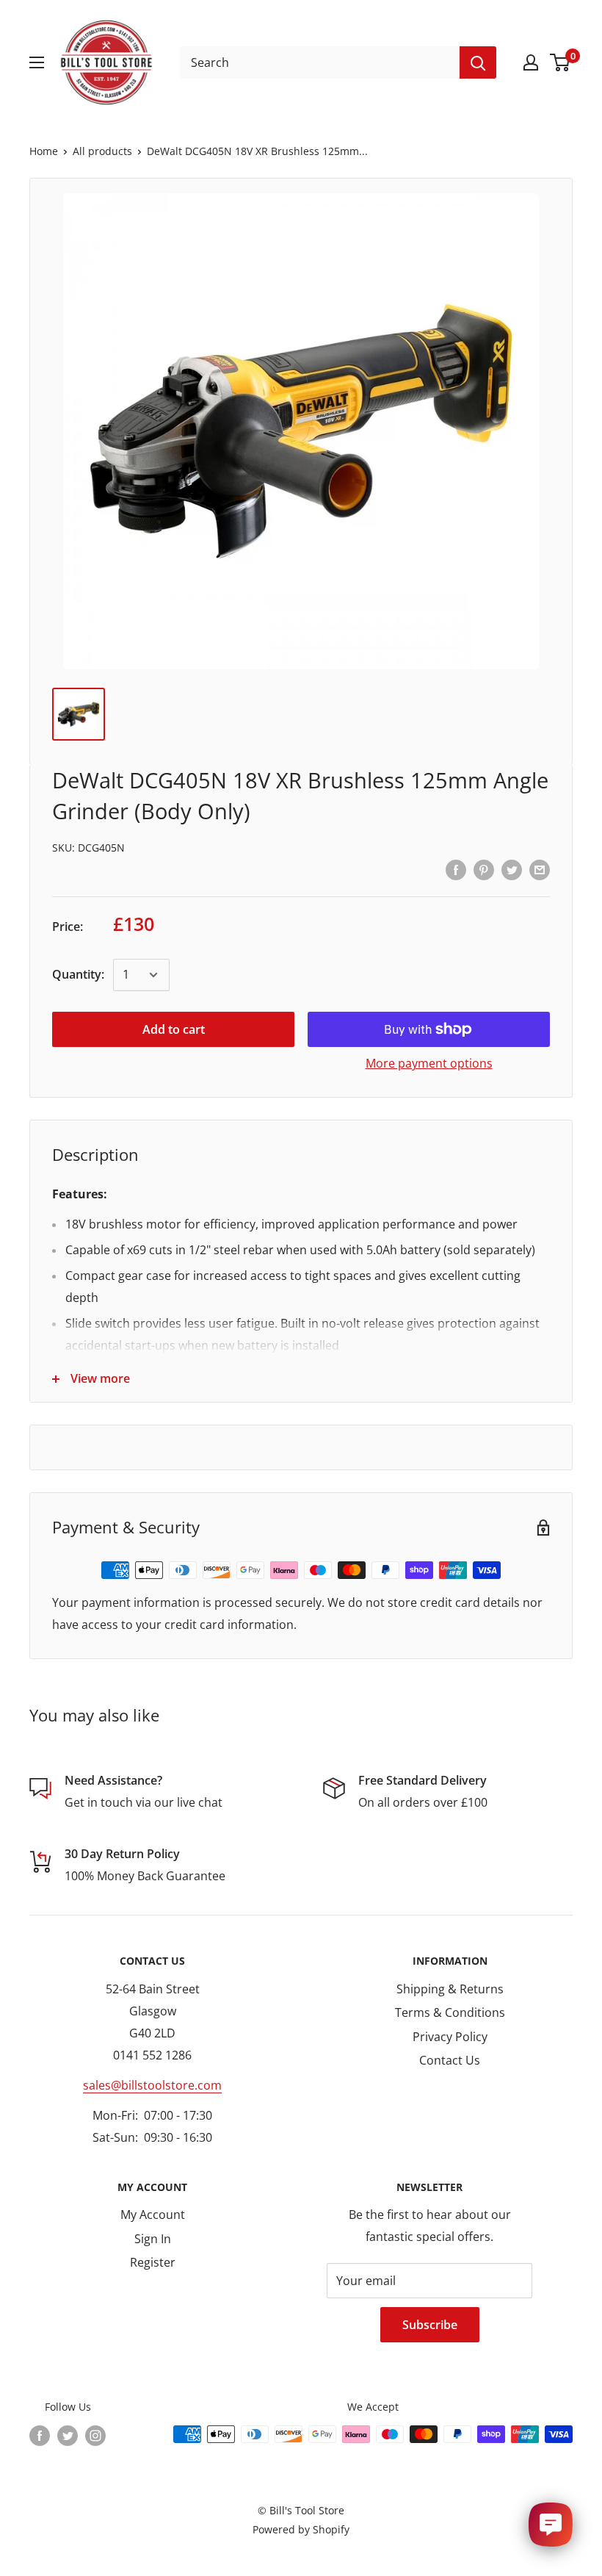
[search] (320, 62)
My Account (153, 2215)
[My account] (531, 62)
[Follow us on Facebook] (40, 2436)
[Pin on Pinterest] (484, 869)
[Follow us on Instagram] (95, 2436)
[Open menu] (37, 62)
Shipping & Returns (450, 1989)
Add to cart (174, 1029)
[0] (561, 62)
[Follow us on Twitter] (68, 2436)
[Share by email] (540, 869)
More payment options (429, 1063)
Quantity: (78, 974)
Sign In (153, 2239)
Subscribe (430, 2325)
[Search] (478, 62)
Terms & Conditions (450, 2012)
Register (153, 2262)
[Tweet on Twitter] (512, 869)
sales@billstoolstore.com (152, 2085)
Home (44, 151)
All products (102, 151)
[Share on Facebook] (456, 869)
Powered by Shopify (301, 2529)
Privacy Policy (450, 2037)
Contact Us (450, 2060)
